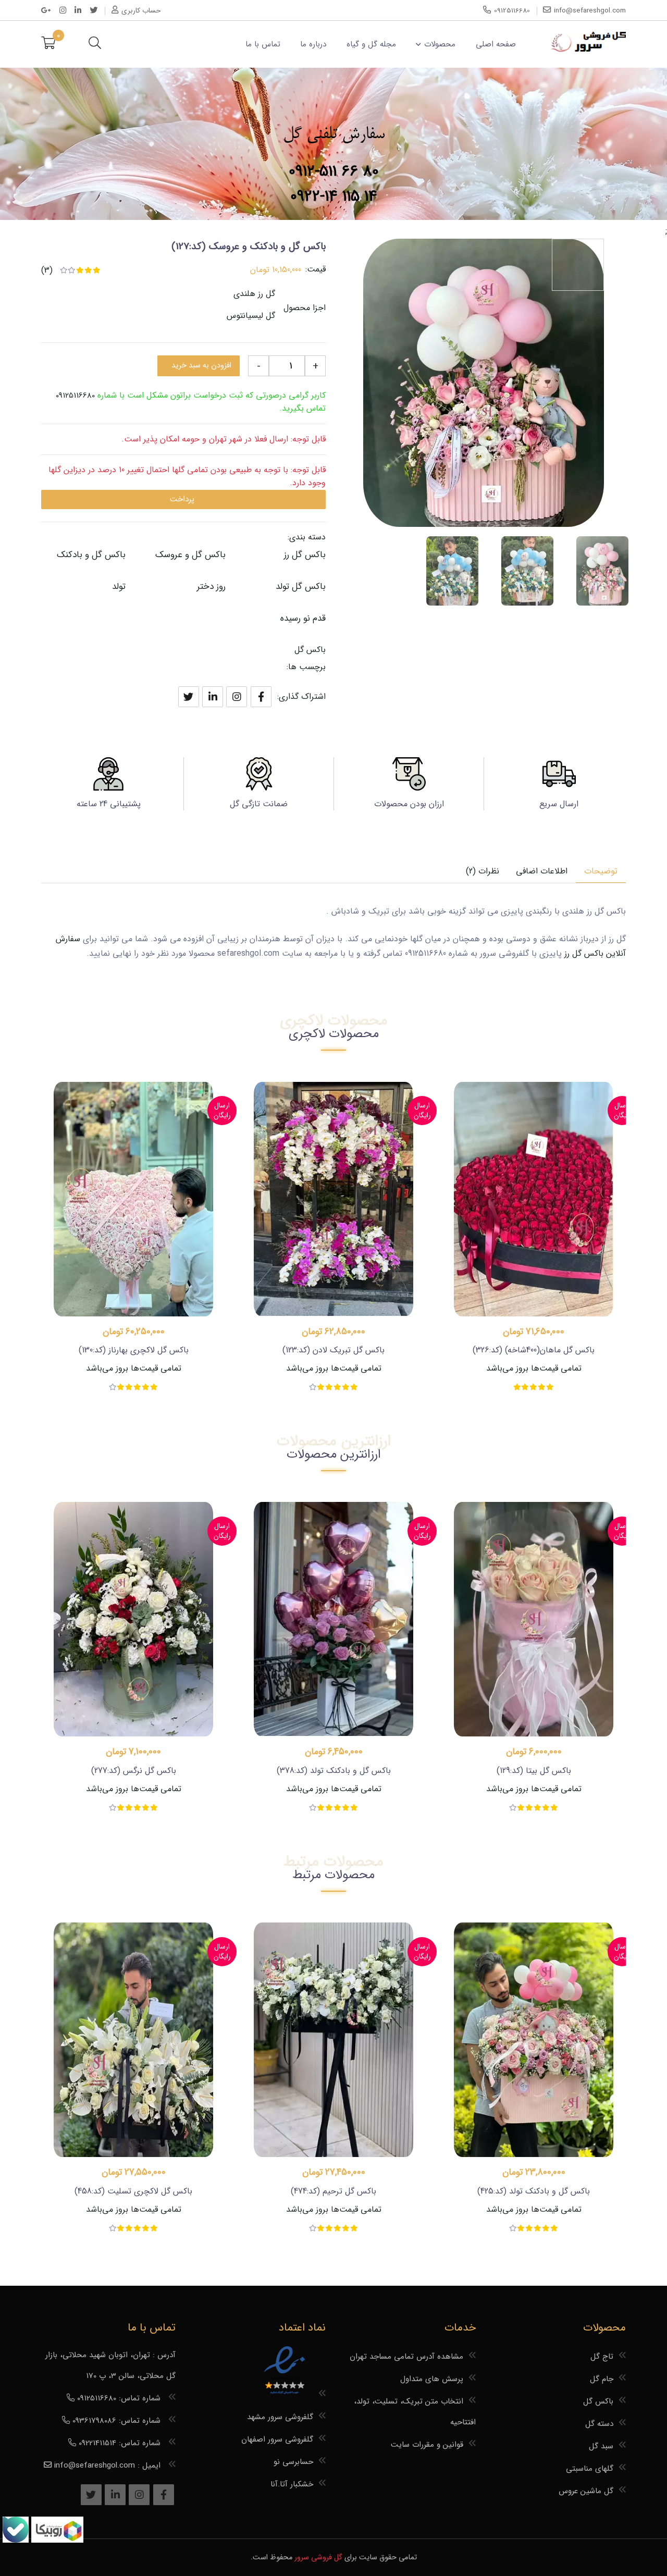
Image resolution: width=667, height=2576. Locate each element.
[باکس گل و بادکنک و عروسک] (602, 571)
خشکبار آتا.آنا (292, 2484)
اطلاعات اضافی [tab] (542, 871)
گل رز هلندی (254, 294)
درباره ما (313, 44)
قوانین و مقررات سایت (427, 2445)
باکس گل (310, 650)
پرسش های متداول (432, 2379)
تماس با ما (263, 44)
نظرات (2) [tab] (483, 871)
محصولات (440, 44)
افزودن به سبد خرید (201, 366)
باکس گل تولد (301, 587)
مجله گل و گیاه (371, 44)
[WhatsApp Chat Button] (56, 2540)
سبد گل (601, 2446)
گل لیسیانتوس (251, 316)
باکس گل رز (305, 555)
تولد (119, 587)
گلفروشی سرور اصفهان (277, 2439)
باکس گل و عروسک (190, 555)
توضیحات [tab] (601, 871)
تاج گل (602, 2357)
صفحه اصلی (496, 44)
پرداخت (182, 499)
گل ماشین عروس (586, 2491)
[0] (48, 44)
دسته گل (599, 2424)
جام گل (602, 2379)
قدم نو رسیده (303, 618)
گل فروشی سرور (318, 2557)
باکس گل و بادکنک (91, 555)
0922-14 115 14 (334, 197)
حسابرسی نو (293, 2462)
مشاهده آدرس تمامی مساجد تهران (406, 2357)
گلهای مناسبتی (590, 2469)
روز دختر (211, 587)
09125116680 (75, 396)
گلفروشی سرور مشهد (280, 2417)
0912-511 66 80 (334, 172)
